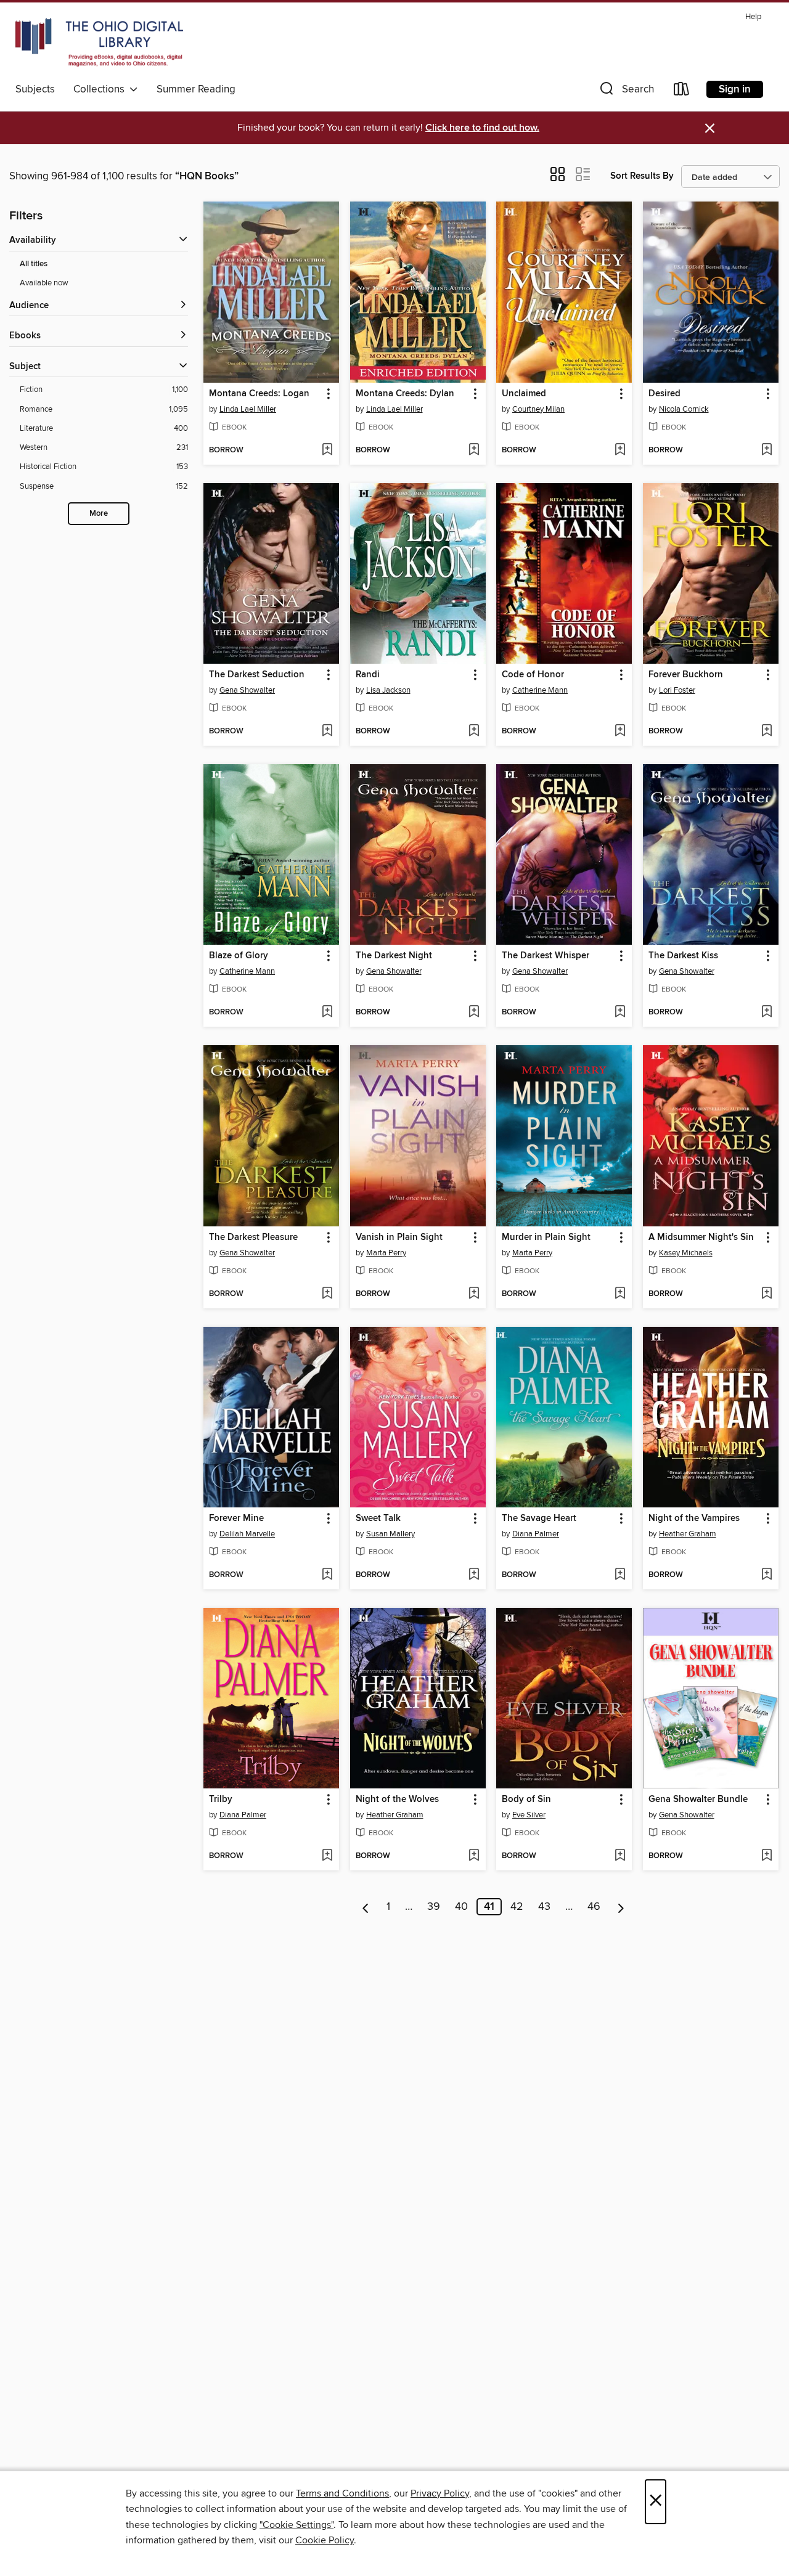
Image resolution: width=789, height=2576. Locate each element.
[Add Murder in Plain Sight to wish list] (620, 1294)
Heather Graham (688, 1534)
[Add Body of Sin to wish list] (620, 1856)
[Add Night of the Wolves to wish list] (474, 1856)
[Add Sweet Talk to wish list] (474, 1575)
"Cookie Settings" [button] (296, 2525)
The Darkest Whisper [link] (546, 956)
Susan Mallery (390, 1534)
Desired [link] (664, 394)
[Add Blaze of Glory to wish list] (327, 1013)
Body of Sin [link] (526, 1800)
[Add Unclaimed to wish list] (620, 450)
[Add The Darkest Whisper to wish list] (620, 1013)
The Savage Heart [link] (539, 1518)
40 (461, 1907)
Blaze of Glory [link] (239, 956)
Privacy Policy (440, 2493)
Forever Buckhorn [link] (686, 675)
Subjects (35, 89)
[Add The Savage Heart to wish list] (620, 1575)
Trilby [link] (221, 1800)
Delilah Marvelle (247, 1534)
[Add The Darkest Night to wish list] (474, 1013)
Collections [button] (101, 89)
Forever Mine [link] (236, 1518)
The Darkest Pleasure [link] (253, 1237)
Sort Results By (642, 176)
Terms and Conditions (342, 2493)
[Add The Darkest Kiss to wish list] (767, 1013)
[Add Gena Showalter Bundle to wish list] (767, 1856)
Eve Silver (529, 1815)
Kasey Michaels (686, 1253)
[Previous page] (366, 1907)
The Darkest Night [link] (394, 956)
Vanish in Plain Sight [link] (399, 1237)
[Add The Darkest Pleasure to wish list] (327, 1294)
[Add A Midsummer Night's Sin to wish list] (767, 1294)
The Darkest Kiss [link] (683, 956)
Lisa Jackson (388, 690)
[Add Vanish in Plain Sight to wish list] (474, 1294)
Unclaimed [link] (524, 394)
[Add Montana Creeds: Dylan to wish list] (474, 450)
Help (753, 17)
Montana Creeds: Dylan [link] (405, 394)
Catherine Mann (540, 690)
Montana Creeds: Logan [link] (259, 394)
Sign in (735, 89)
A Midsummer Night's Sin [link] (701, 1237)
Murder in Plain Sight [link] (546, 1237)
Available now (44, 283)
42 (517, 1907)
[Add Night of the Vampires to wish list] (767, 1575)
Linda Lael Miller (248, 409)
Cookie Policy (325, 2540)
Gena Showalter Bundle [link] (698, 1800)
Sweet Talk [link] (378, 1518)
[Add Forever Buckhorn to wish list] (767, 732)
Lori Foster (677, 690)
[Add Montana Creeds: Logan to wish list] (327, 450)
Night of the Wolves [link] (397, 1800)
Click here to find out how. (482, 128)
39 (434, 1907)
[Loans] (682, 92)
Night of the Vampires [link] (694, 1518)
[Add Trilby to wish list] (327, 1856)
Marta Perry (386, 1253)
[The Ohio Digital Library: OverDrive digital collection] (99, 43)
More (99, 514)
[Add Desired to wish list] (767, 450)
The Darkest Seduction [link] (257, 675)
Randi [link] (368, 675)
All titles (34, 264)
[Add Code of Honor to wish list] (620, 732)
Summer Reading (196, 89)
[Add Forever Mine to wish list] (327, 1575)
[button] (626, 92)
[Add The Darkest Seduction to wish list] (327, 732)
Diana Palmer (536, 1534)
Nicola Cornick (684, 409)
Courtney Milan (538, 409)
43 (544, 1907)
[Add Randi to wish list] (474, 732)
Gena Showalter (247, 690)
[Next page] (621, 1907)
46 (594, 1907)
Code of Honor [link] (533, 675)
